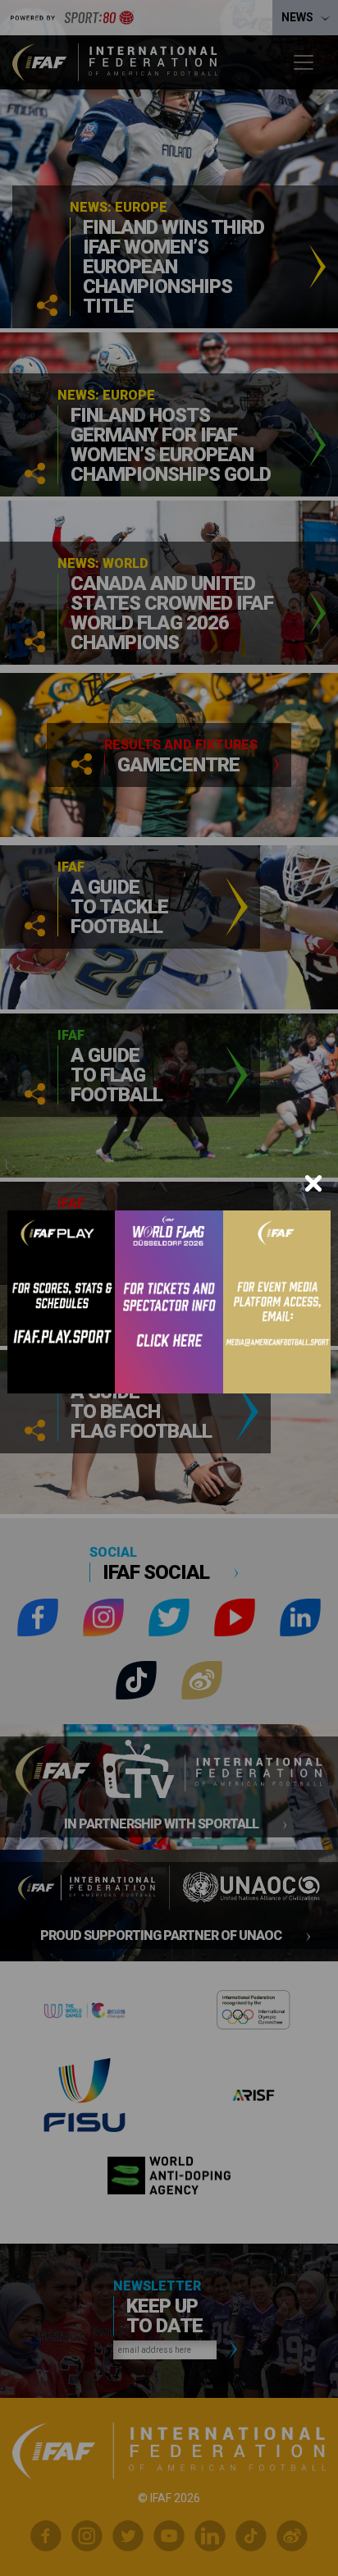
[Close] (313, 1183)
